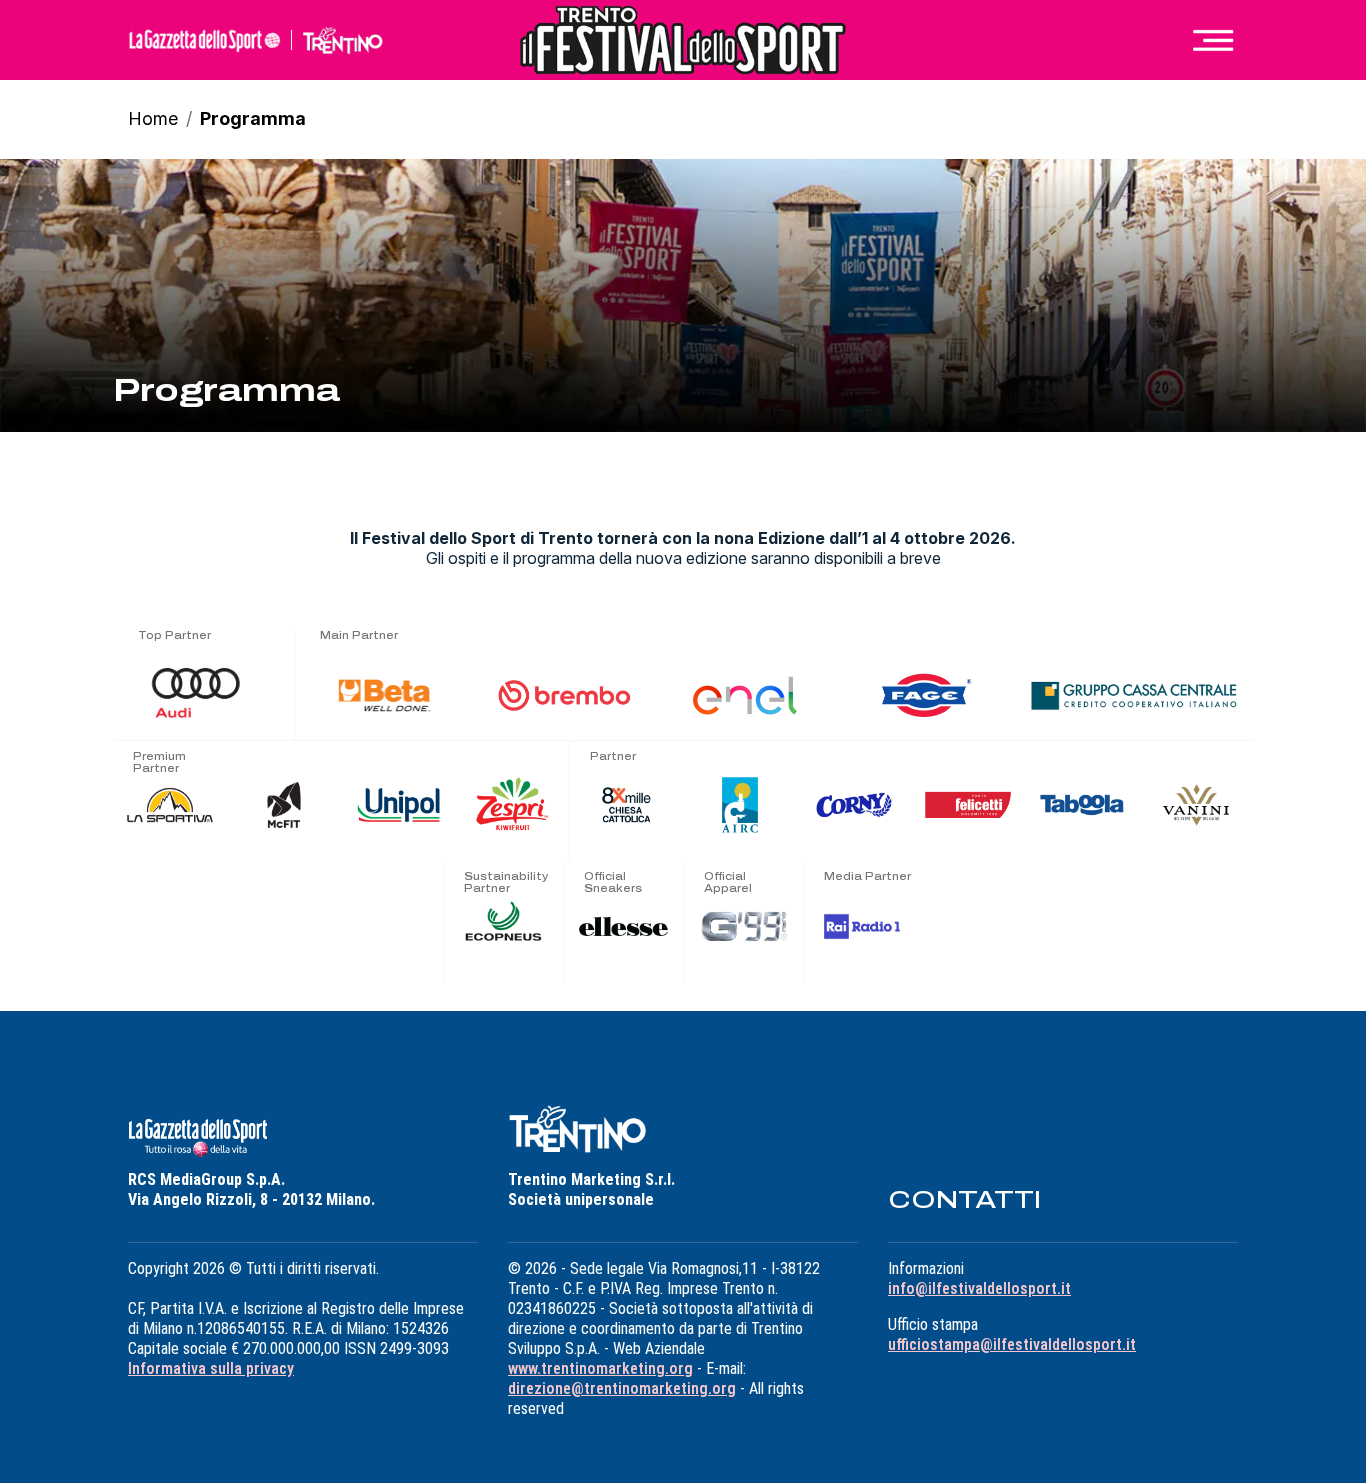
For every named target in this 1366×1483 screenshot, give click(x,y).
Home (153, 118)
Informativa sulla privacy (211, 1368)
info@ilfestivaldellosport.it (979, 1288)
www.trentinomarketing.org (600, 1368)
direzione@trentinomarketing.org (622, 1388)
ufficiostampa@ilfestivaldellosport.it (1012, 1344)
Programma (253, 118)
